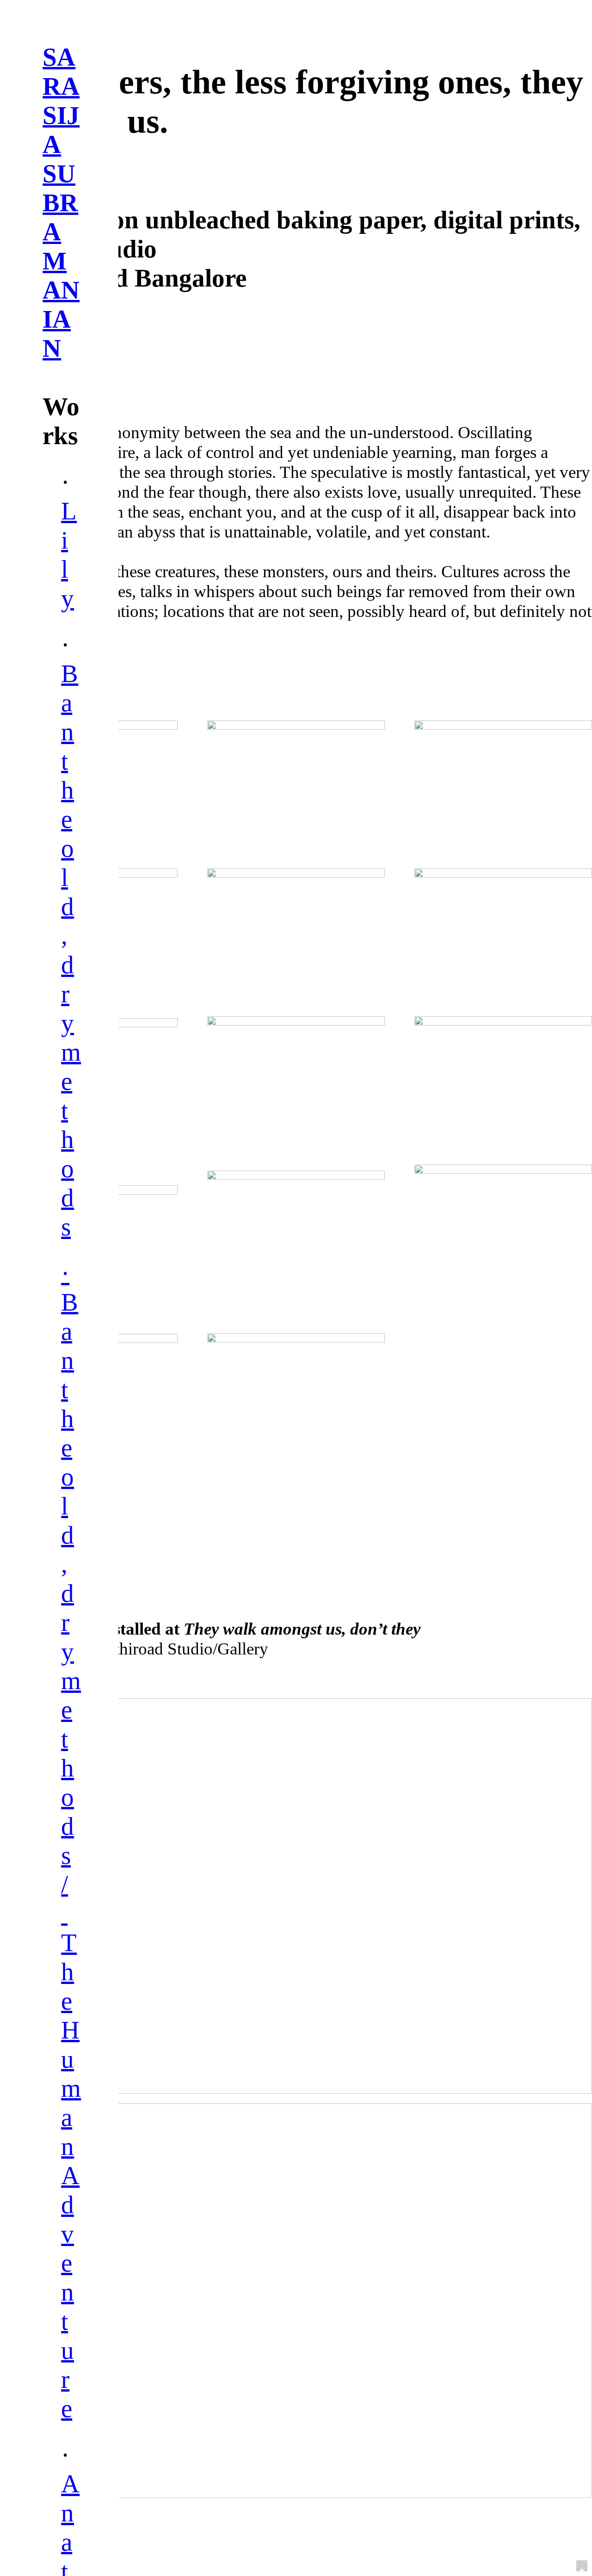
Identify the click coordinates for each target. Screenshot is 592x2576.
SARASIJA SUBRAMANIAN (61, 203)
